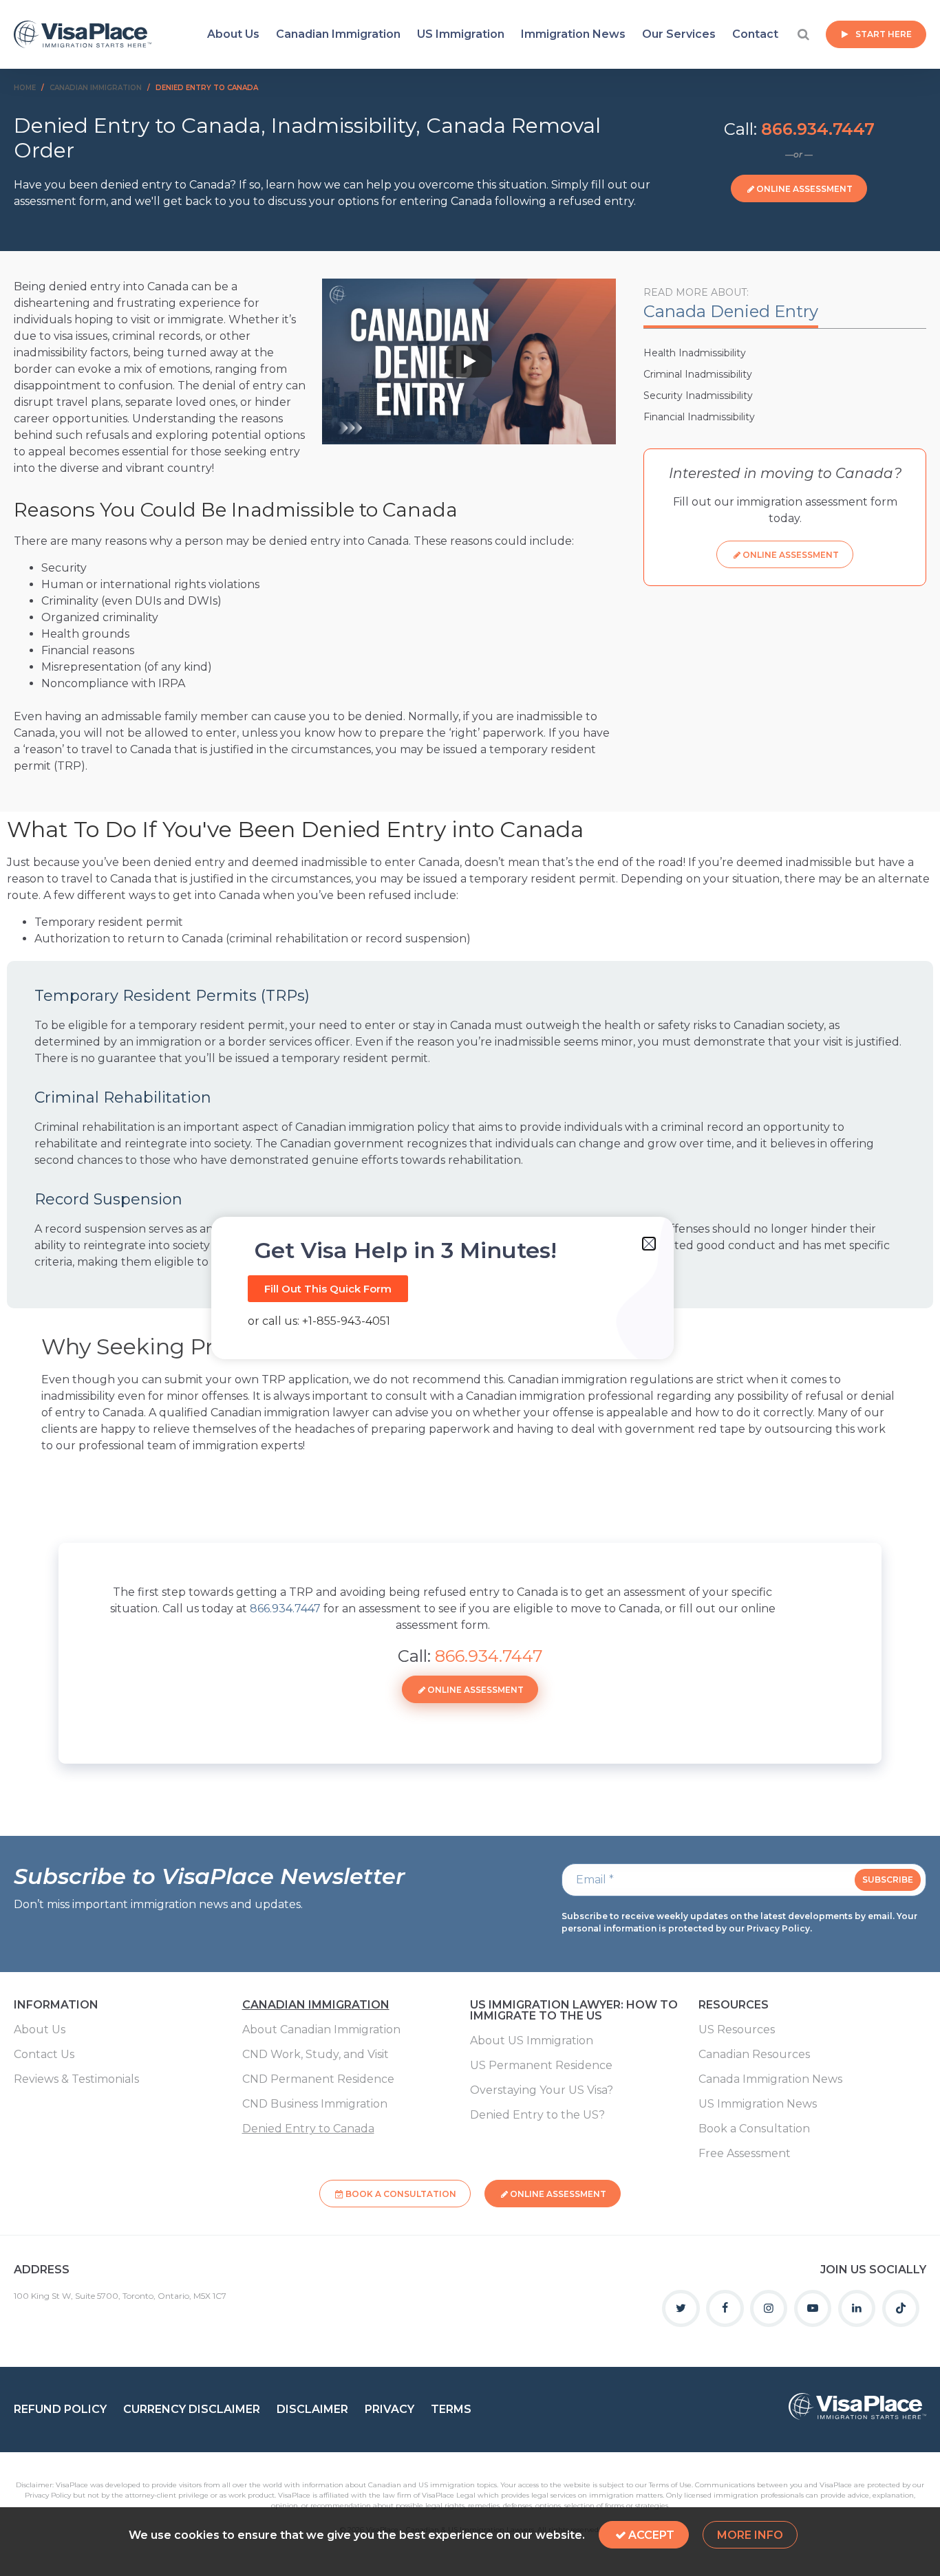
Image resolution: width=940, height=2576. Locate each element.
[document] (470, 1288)
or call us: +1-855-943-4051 (319, 1321)
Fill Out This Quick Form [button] (328, 1289)
